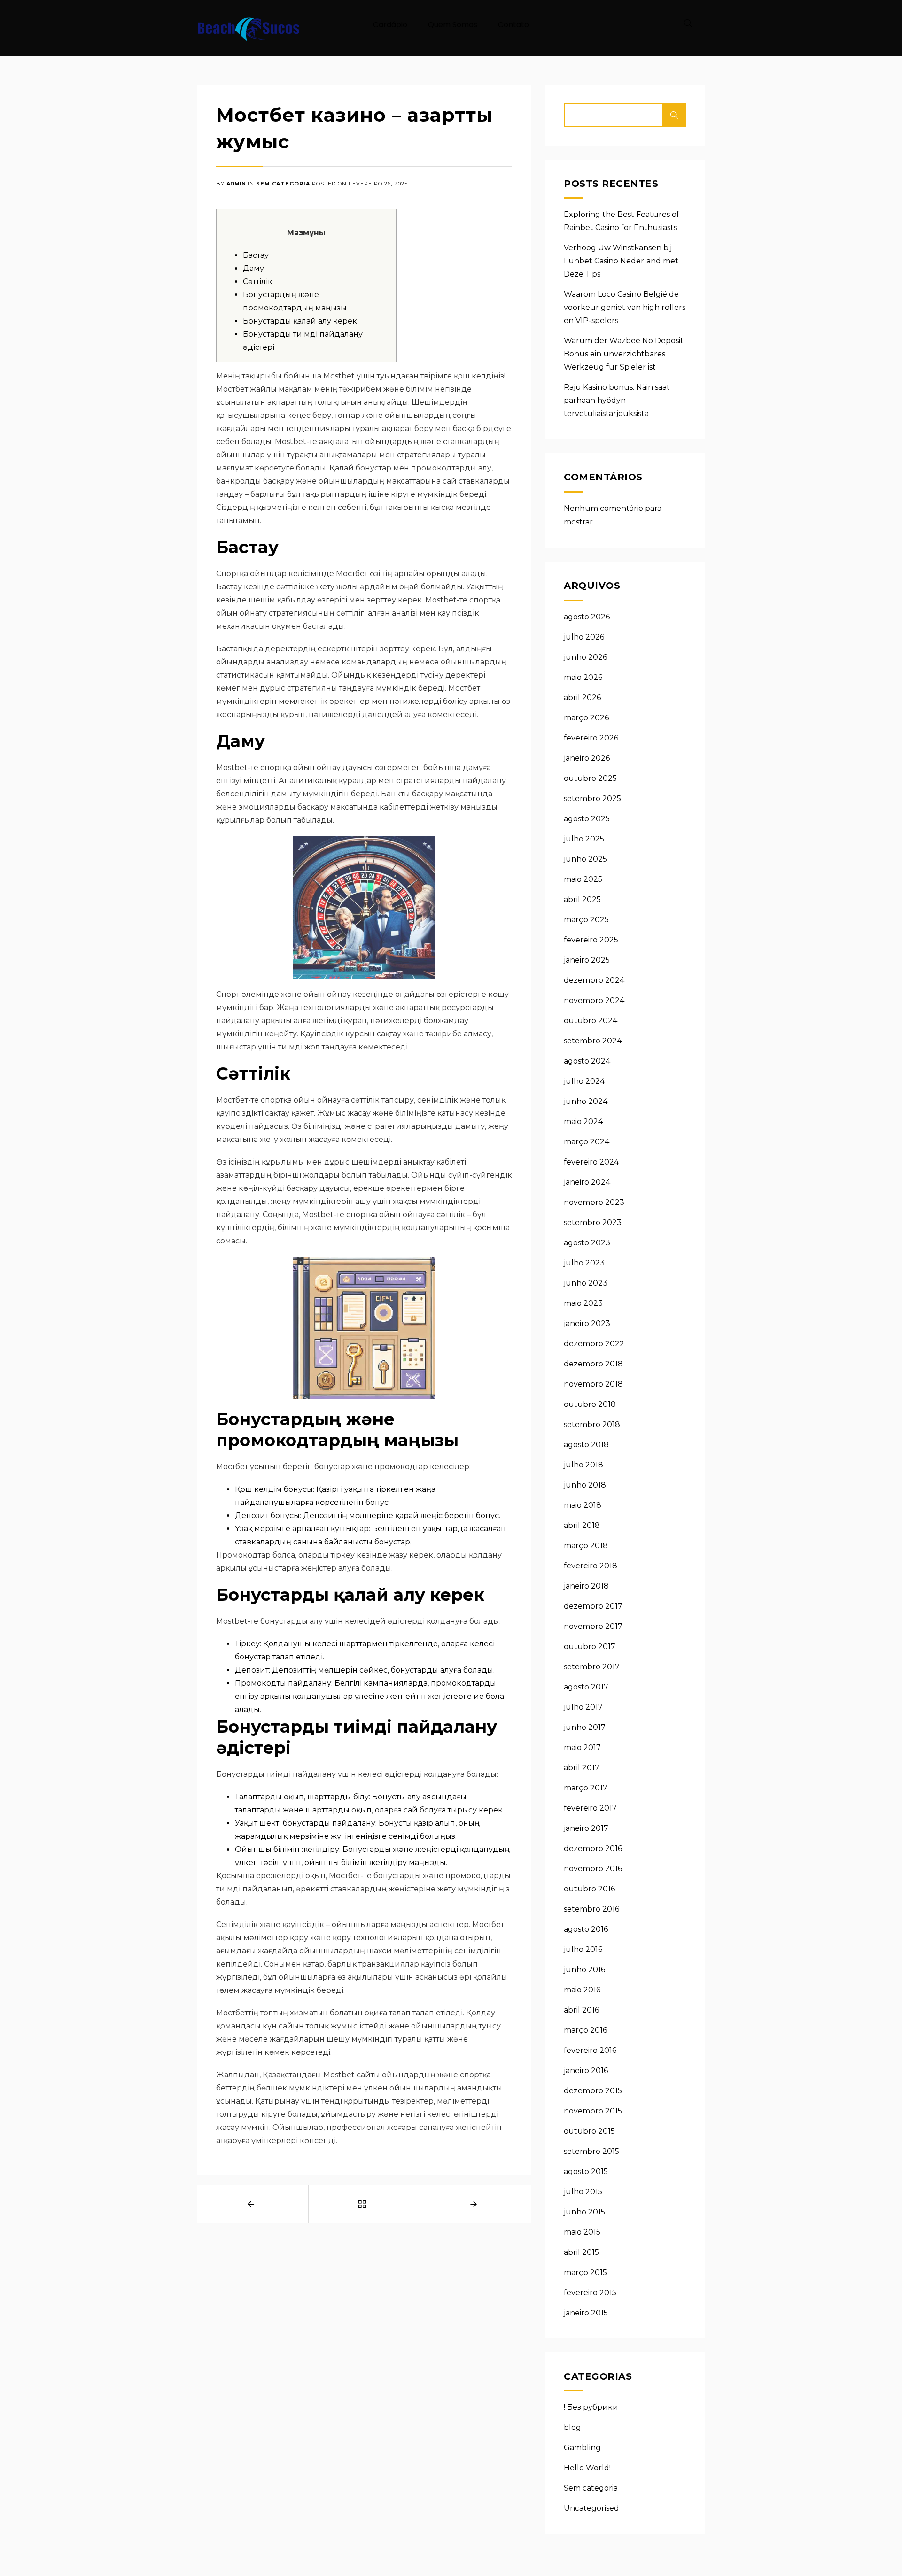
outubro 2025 (590, 778)
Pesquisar (674, 115)
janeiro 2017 (586, 1828)
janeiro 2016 (586, 2071)
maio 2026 (583, 677)
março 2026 (586, 718)
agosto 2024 (587, 1061)
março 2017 (586, 1788)
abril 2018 (582, 1525)
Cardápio (390, 25)
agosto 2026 (587, 617)
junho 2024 (586, 1101)
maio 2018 (583, 1505)
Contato (513, 25)
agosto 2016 (586, 1929)
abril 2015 (581, 2252)
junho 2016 (584, 1970)
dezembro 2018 (593, 1364)
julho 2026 (584, 637)
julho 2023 (584, 1263)
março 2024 (587, 1142)
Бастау (256, 255)
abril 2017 (582, 1768)
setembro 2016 (591, 1909)
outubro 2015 (589, 2131)
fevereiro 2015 (590, 2293)
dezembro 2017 (593, 1606)
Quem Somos (453, 25)
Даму (253, 268)
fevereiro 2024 (591, 1162)
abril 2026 (582, 698)
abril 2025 (582, 899)
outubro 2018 (590, 1404)
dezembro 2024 (594, 980)
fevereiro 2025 (591, 940)
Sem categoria (283, 184)
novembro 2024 (594, 1000)
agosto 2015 (586, 2171)
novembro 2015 (593, 2111)
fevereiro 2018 (591, 1566)
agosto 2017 (586, 1687)
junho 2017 (585, 1727)
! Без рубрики (591, 2407)
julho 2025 (584, 839)
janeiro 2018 (586, 1586)
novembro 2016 (593, 1869)
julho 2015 (583, 2192)
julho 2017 (583, 1707)
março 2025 (586, 920)
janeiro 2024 (587, 1182)
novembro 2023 (594, 1202)
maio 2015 (582, 2232)
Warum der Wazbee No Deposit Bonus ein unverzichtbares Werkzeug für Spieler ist (624, 354)
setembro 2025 (592, 798)
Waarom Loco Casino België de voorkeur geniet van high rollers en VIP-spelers (625, 307)
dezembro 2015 (593, 2091)
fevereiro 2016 (590, 2050)
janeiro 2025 (587, 960)
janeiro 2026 (587, 758)
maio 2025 (583, 879)
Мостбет (488, 1924)
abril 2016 (581, 2010)
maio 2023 (583, 1303)
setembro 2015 (591, 2151)
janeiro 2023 (587, 1323)
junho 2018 (585, 1485)
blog (572, 2427)
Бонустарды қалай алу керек (300, 321)
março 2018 (586, 1546)
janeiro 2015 (586, 2313)
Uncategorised (591, 2508)
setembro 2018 (592, 1424)
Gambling (582, 2448)
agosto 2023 (587, 1243)
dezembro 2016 (593, 1848)
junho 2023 (586, 1283)
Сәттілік (258, 282)
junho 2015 (584, 2212)
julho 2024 (584, 1081)
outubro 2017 (590, 1647)
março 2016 (585, 2030)
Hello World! (587, 2468)
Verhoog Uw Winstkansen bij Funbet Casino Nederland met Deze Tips (621, 261)
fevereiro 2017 (590, 1808)
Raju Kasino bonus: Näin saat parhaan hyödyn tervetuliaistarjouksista (617, 400)
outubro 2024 (591, 1021)
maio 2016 (582, 1990)
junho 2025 (585, 859)
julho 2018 (583, 1465)
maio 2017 (582, 1747)
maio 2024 (583, 1122)
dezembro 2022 (594, 1344)
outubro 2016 (589, 1889)
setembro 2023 (593, 1222)
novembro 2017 (593, 1626)
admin (236, 184)
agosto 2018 (586, 1445)
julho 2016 (583, 1949)
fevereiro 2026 (591, 738)
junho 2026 (585, 657)
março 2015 (585, 2272)
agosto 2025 (587, 819)
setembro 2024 (593, 1041)
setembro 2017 (592, 1667)
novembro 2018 (593, 1384)
